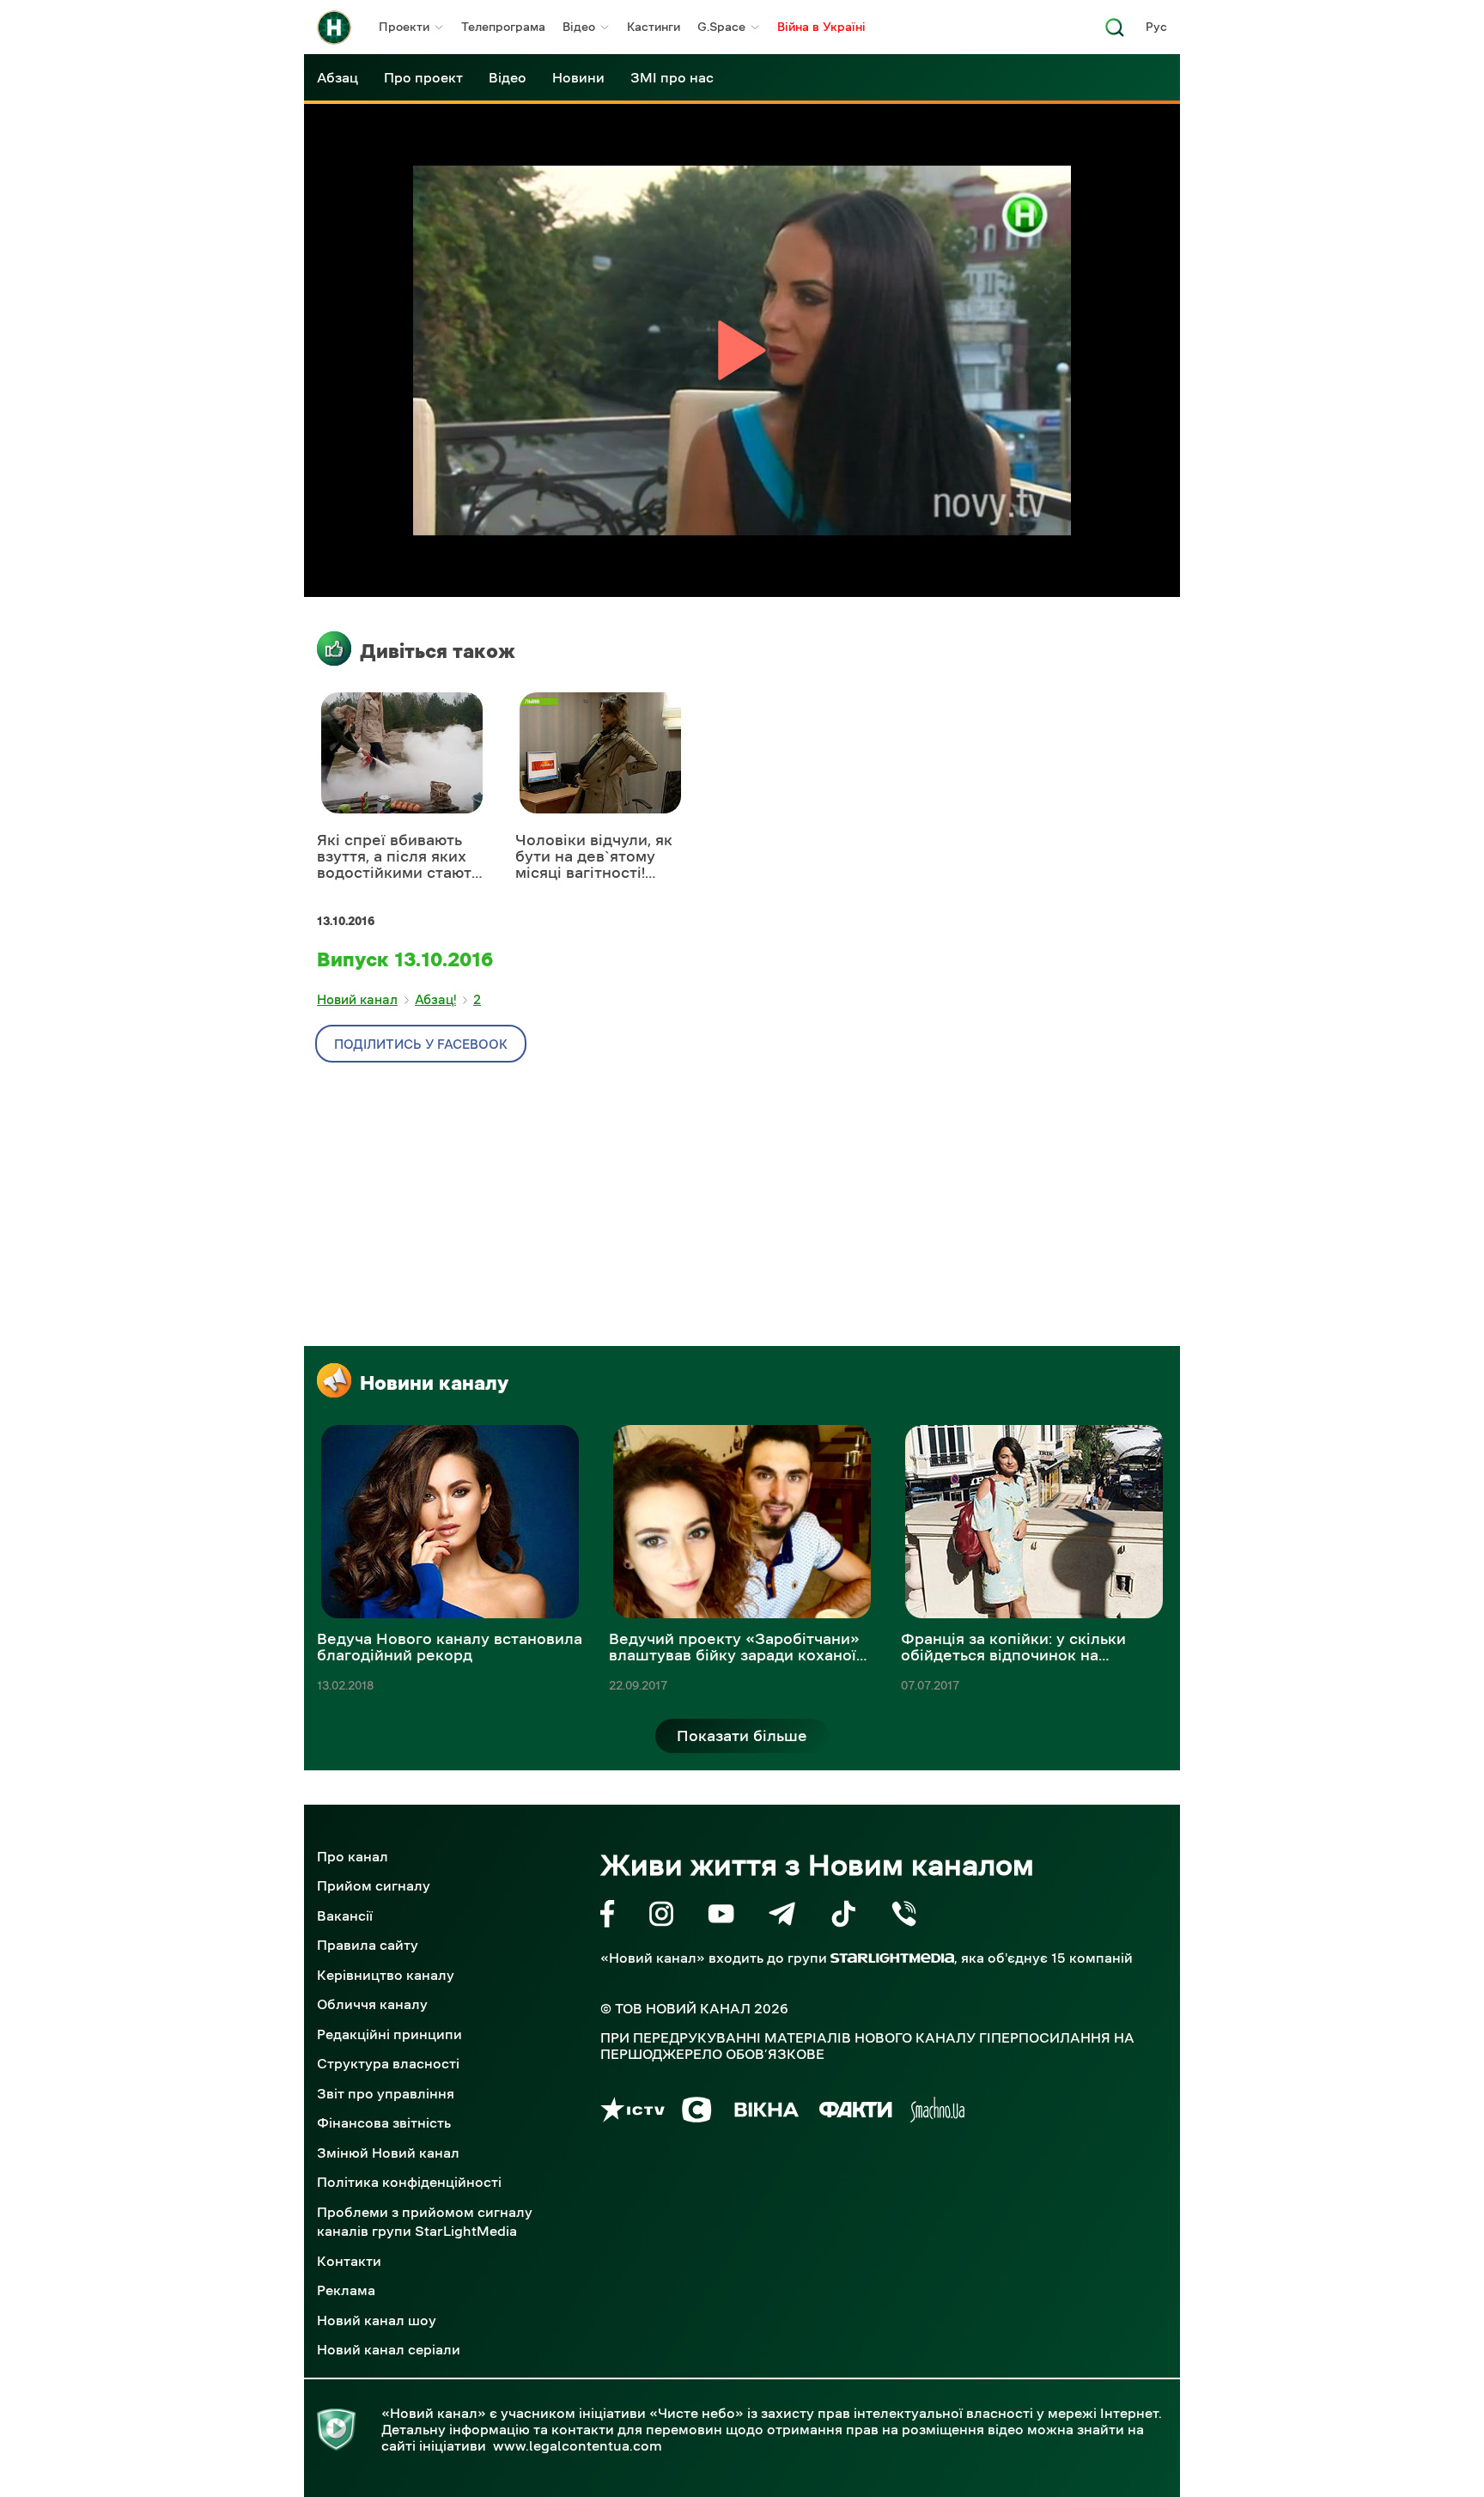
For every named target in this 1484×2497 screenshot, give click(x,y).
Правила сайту (368, 1945)
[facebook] (608, 1917)
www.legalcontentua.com (578, 2445)
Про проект (423, 77)
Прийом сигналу (374, 1885)
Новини (578, 77)
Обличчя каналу (372, 2004)
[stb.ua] (697, 2113)
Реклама (346, 2290)
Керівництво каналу (386, 1975)
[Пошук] (1115, 32)
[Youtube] (721, 1917)
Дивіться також (438, 651)
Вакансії (345, 1915)
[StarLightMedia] (892, 1958)
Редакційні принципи (389, 2034)
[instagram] (661, 1917)
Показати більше (742, 1736)
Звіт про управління (386, 2093)
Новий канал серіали (389, 2349)
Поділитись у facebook (421, 1044)
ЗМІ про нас (672, 77)
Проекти (404, 27)
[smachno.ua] (937, 2113)
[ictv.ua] (633, 2113)
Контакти (349, 2261)
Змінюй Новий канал (388, 2153)
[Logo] (334, 27)
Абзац (338, 77)
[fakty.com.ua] (856, 2113)
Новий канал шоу (377, 2320)
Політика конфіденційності (409, 2182)
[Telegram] (782, 1917)
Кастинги (654, 27)
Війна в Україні (821, 27)
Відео (579, 27)
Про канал (353, 1856)
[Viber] (904, 1917)
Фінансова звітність (384, 2122)
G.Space (721, 27)
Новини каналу (434, 1383)
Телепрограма (503, 27)
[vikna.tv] (766, 2113)
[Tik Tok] (843, 1917)
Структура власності (388, 2063)
